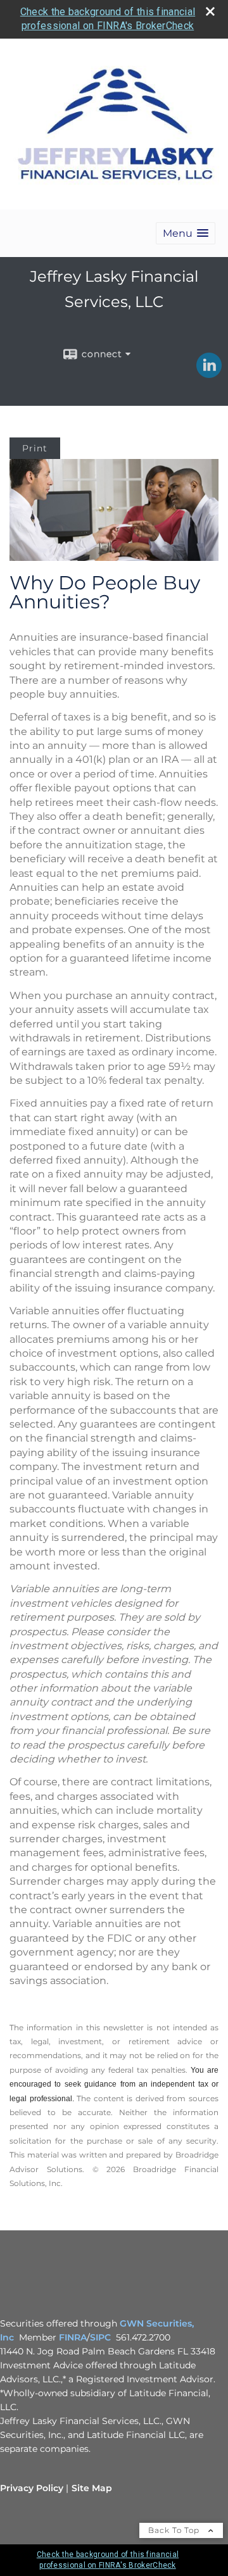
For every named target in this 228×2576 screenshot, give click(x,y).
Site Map (92, 2488)
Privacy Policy (32, 2488)
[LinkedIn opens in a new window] (209, 374)
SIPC (100, 2337)
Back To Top (175, 2530)
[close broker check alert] (210, 11)
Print (35, 448)
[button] (186, 233)
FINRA (73, 2337)
